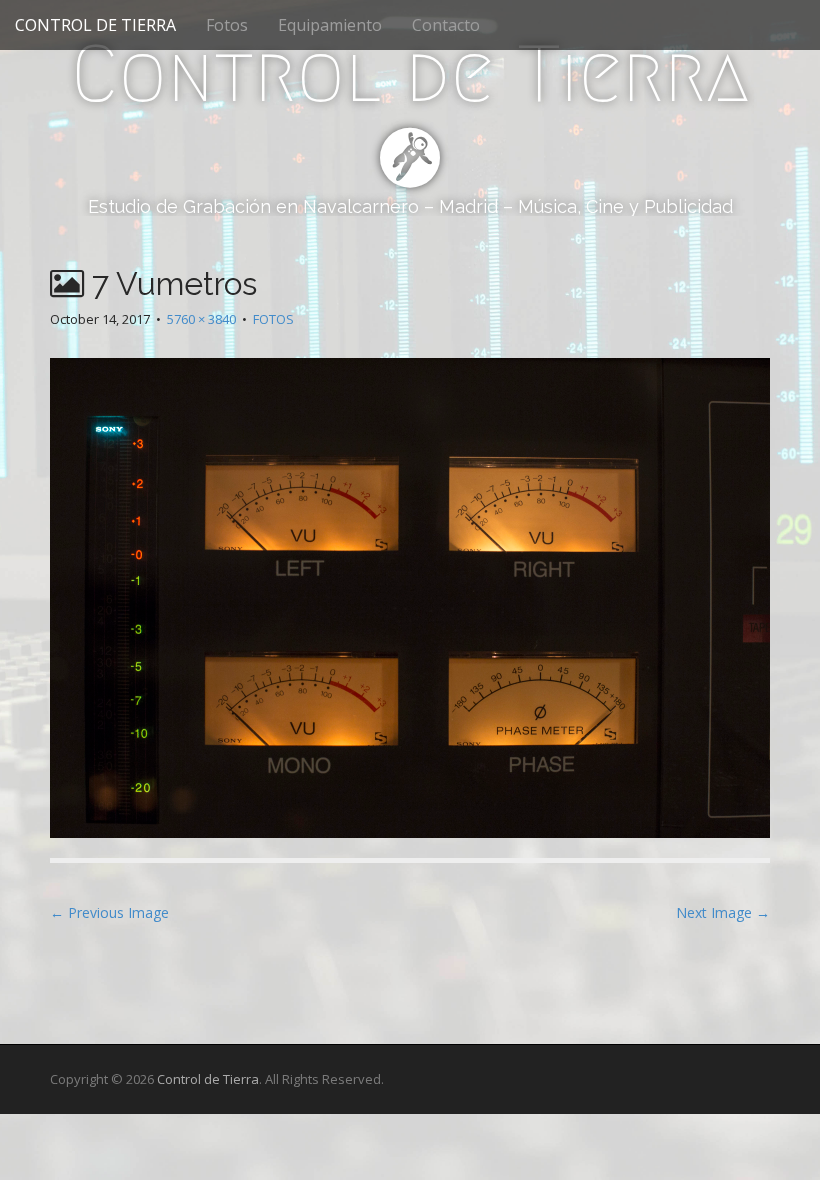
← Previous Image (109, 912)
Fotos (227, 25)
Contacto (446, 25)
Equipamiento (330, 25)
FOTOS (273, 319)
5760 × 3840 (201, 319)
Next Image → (723, 912)
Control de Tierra (410, 74)
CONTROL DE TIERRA (95, 25)
